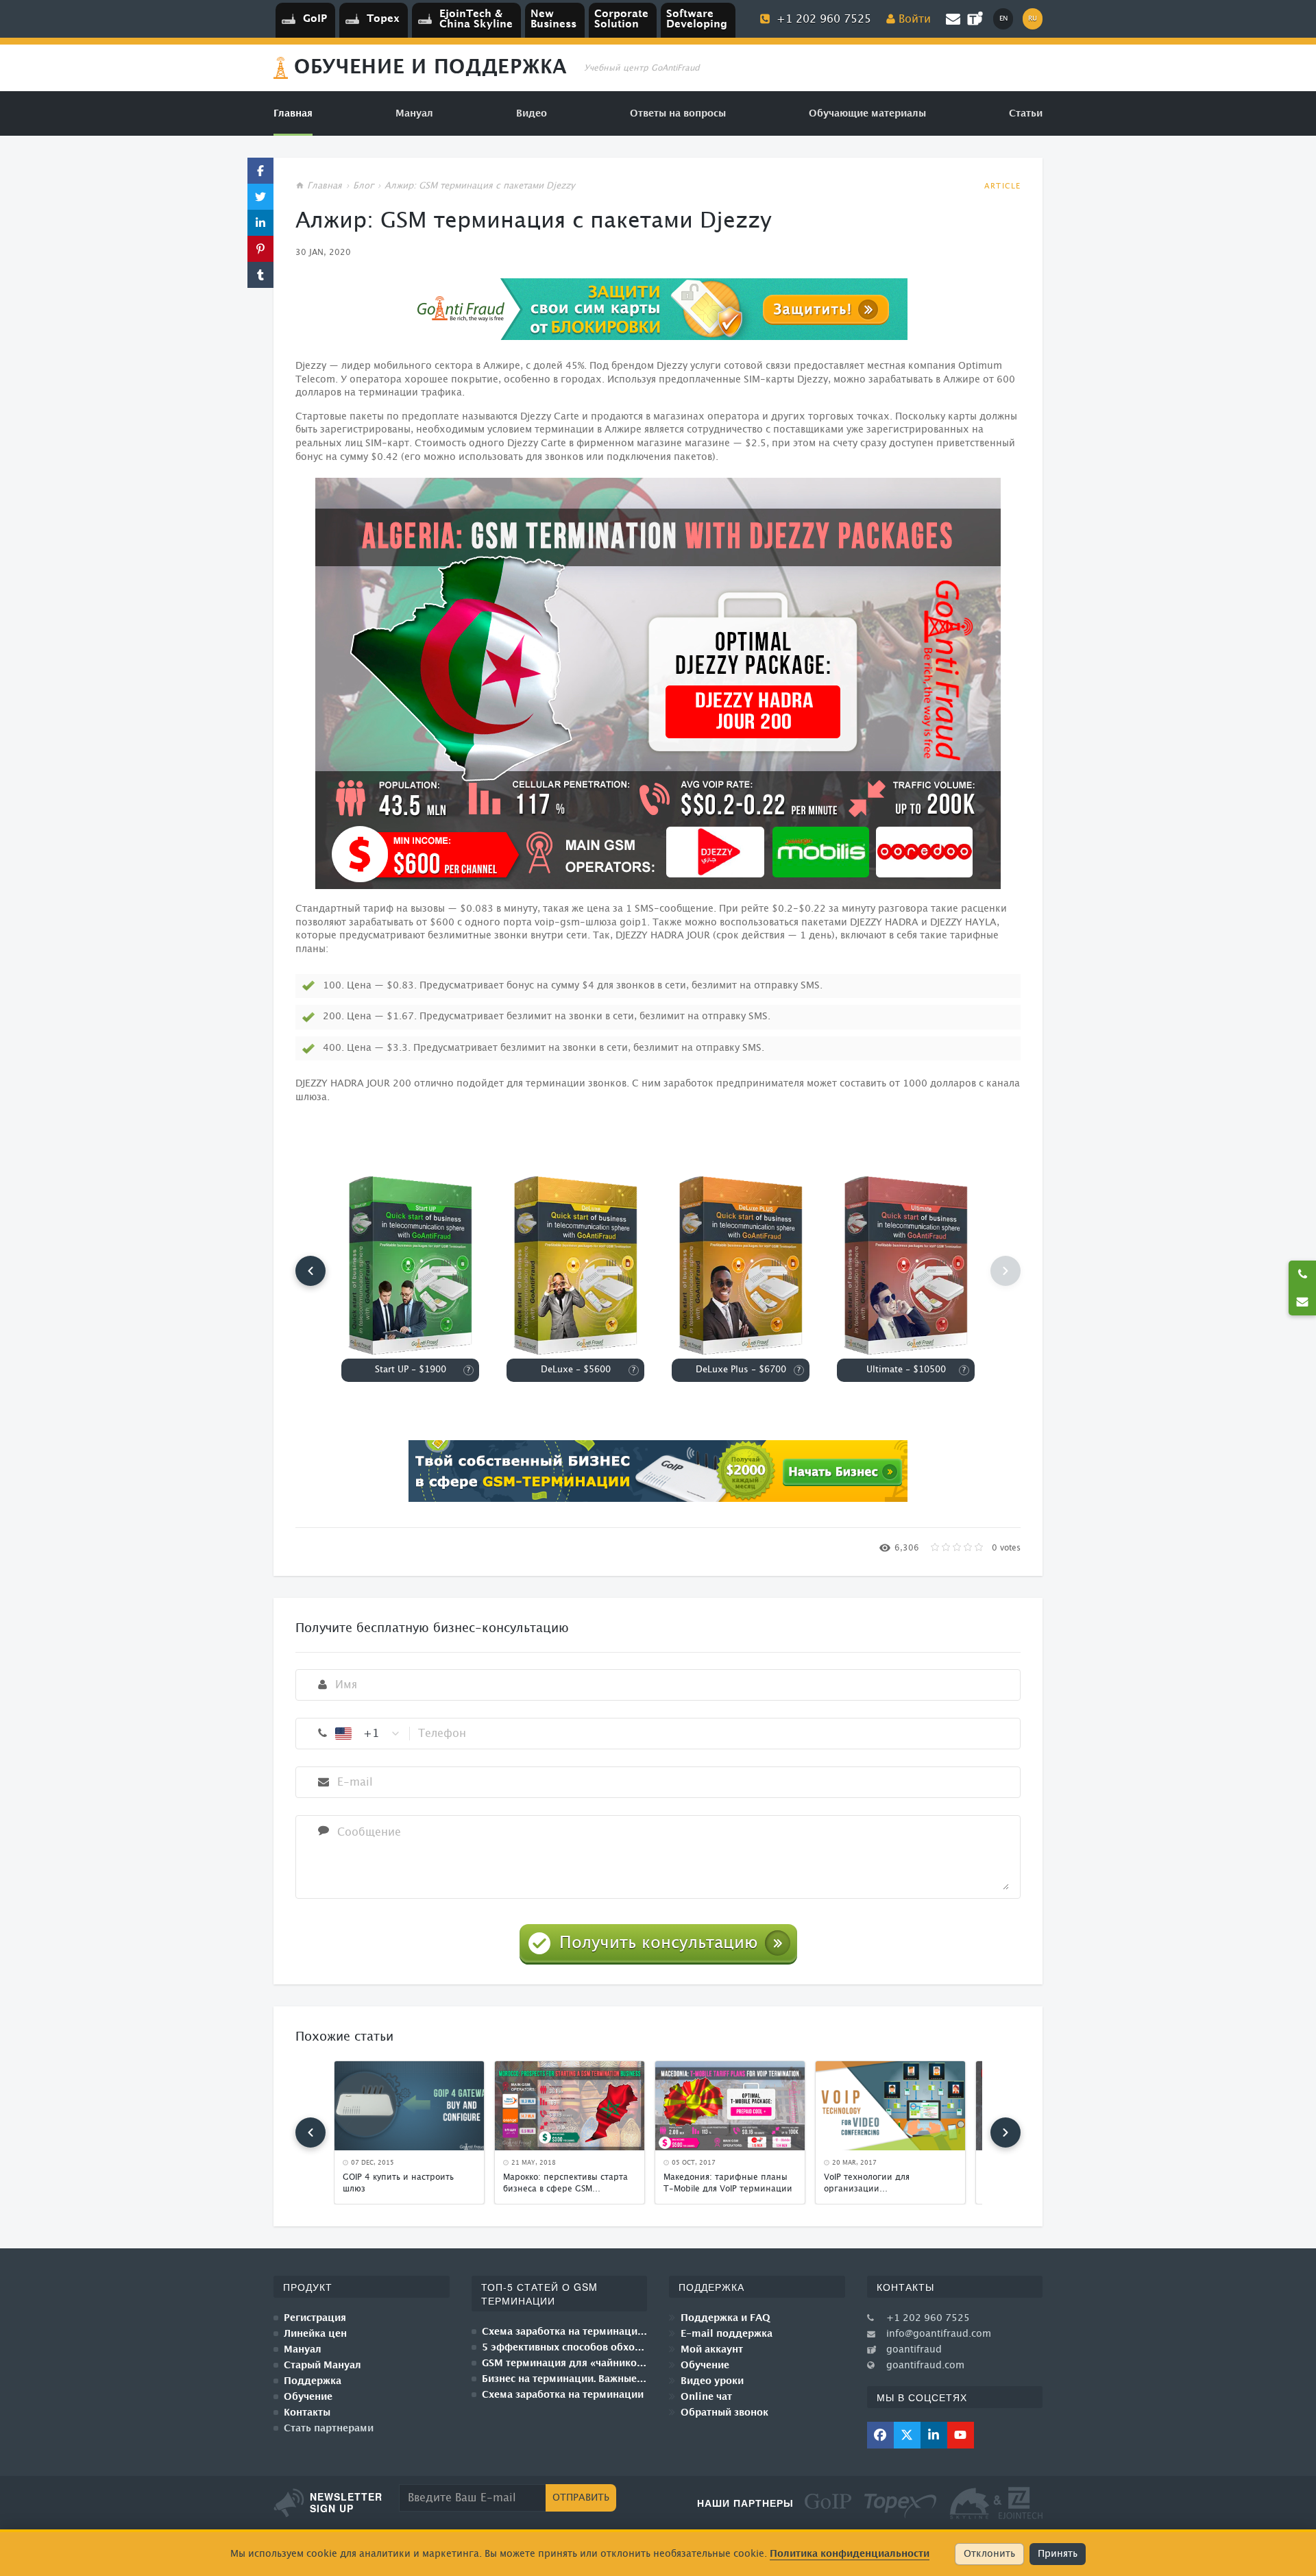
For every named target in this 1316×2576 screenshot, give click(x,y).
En (1003, 19)
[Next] (1006, 2133)
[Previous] (310, 1271)
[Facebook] (880, 2435)
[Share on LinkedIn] (260, 223)
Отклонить (989, 2554)
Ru (1033, 19)
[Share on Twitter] (260, 197)
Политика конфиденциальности (850, 2554)
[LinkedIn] (934, 2435)
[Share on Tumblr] (260, 275)
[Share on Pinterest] (260, 249)
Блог (363, 186)
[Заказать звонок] (1302, 1274)
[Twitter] (907, 2435)
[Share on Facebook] (260, 171)
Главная (325, 186)
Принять (1058, 2554)
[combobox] (368, 1734)
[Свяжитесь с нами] (1302, 1302)
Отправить (581, 2498)
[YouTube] (961, 2435)
